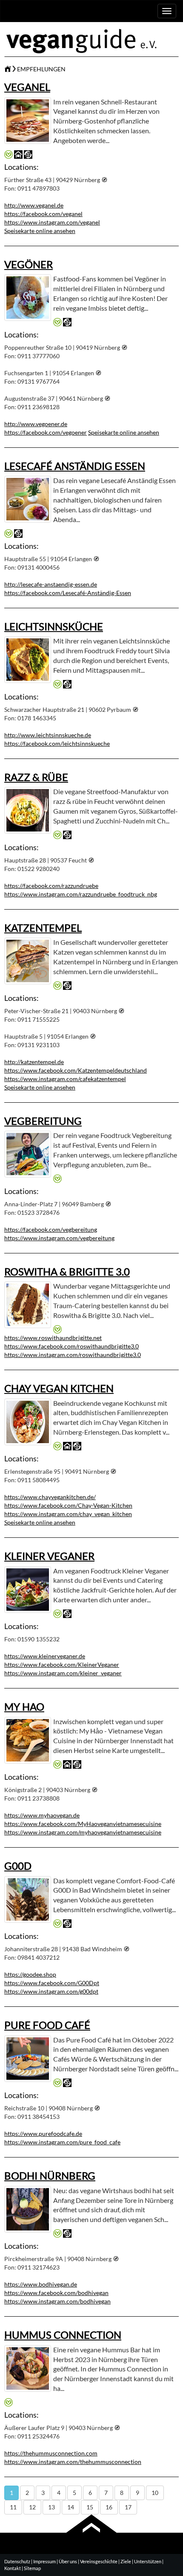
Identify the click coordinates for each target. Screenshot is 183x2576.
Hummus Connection (63, 2335)
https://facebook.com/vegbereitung (51, 1229)
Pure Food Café (47, 2025)
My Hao (24, 1707)
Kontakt (13, 2568)
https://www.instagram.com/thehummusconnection (73, 2462)
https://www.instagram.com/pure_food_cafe (62, 2142)
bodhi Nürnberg (50, 2176)
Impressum (44, 2561)
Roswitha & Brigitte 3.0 (67, 1271)
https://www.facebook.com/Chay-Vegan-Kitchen (68, 1505)
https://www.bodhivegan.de (41, 2284)
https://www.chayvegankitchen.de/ (50, 1497)
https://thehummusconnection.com (51, 2453)
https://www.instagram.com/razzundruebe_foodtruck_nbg (81, 894)
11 (13, 2507)
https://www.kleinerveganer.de (45, 1656)
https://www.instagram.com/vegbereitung (59, 1238)
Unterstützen (148, 2561)
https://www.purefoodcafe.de (43, 2134)
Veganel (27, 87)
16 (109, 2507)
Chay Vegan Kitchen (59, 1388)
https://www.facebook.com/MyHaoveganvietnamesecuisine (83, 1824)
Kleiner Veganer (49, 1556)
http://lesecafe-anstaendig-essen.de (51, 584)
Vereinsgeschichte (99, 2561)
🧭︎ (104, 180)
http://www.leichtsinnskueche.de (48, 735)
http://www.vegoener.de (36, 424)
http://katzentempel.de (34, 1062)
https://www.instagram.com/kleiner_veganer (63, 1673)
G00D (18, 1866)
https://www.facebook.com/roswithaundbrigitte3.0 (71, 1346)
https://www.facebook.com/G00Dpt (52, 1983)
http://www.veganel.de (34, 205)
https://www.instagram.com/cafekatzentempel (65, 1079)
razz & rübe (36, 777)
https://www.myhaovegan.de (42, 1815)
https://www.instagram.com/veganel (52, 222)
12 (32, 2507)
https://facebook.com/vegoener (46, 432)
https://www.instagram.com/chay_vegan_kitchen (68, 1514)
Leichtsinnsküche (54, 626)
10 (155, 2493)
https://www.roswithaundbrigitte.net (53, 1338)
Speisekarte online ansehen (40, 231)
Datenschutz (17, 2561)
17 (128, 2507)
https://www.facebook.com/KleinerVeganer (62, 1664)
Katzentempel (43, 928)
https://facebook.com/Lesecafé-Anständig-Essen (68, 593)
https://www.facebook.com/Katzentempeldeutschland (76, 1070)
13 (51, 2507)
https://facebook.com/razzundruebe (51, 886)
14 (71, 2507)
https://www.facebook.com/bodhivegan (56, 2293)
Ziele (126, 2561)
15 (90, 2507)
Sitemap (32, 2568)
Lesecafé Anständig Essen (75, 466)
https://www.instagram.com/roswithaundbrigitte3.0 (73, 1355)
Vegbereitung (43, 1121)
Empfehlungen (41, 69)
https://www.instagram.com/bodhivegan (57, 2301)
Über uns (68, 2561)
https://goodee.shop (30, 1974)
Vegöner (29, 264)
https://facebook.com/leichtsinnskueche (57, 743)
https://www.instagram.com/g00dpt (51, 1991)
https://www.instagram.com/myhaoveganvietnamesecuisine (83, 1832)
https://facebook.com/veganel (43, 214)
